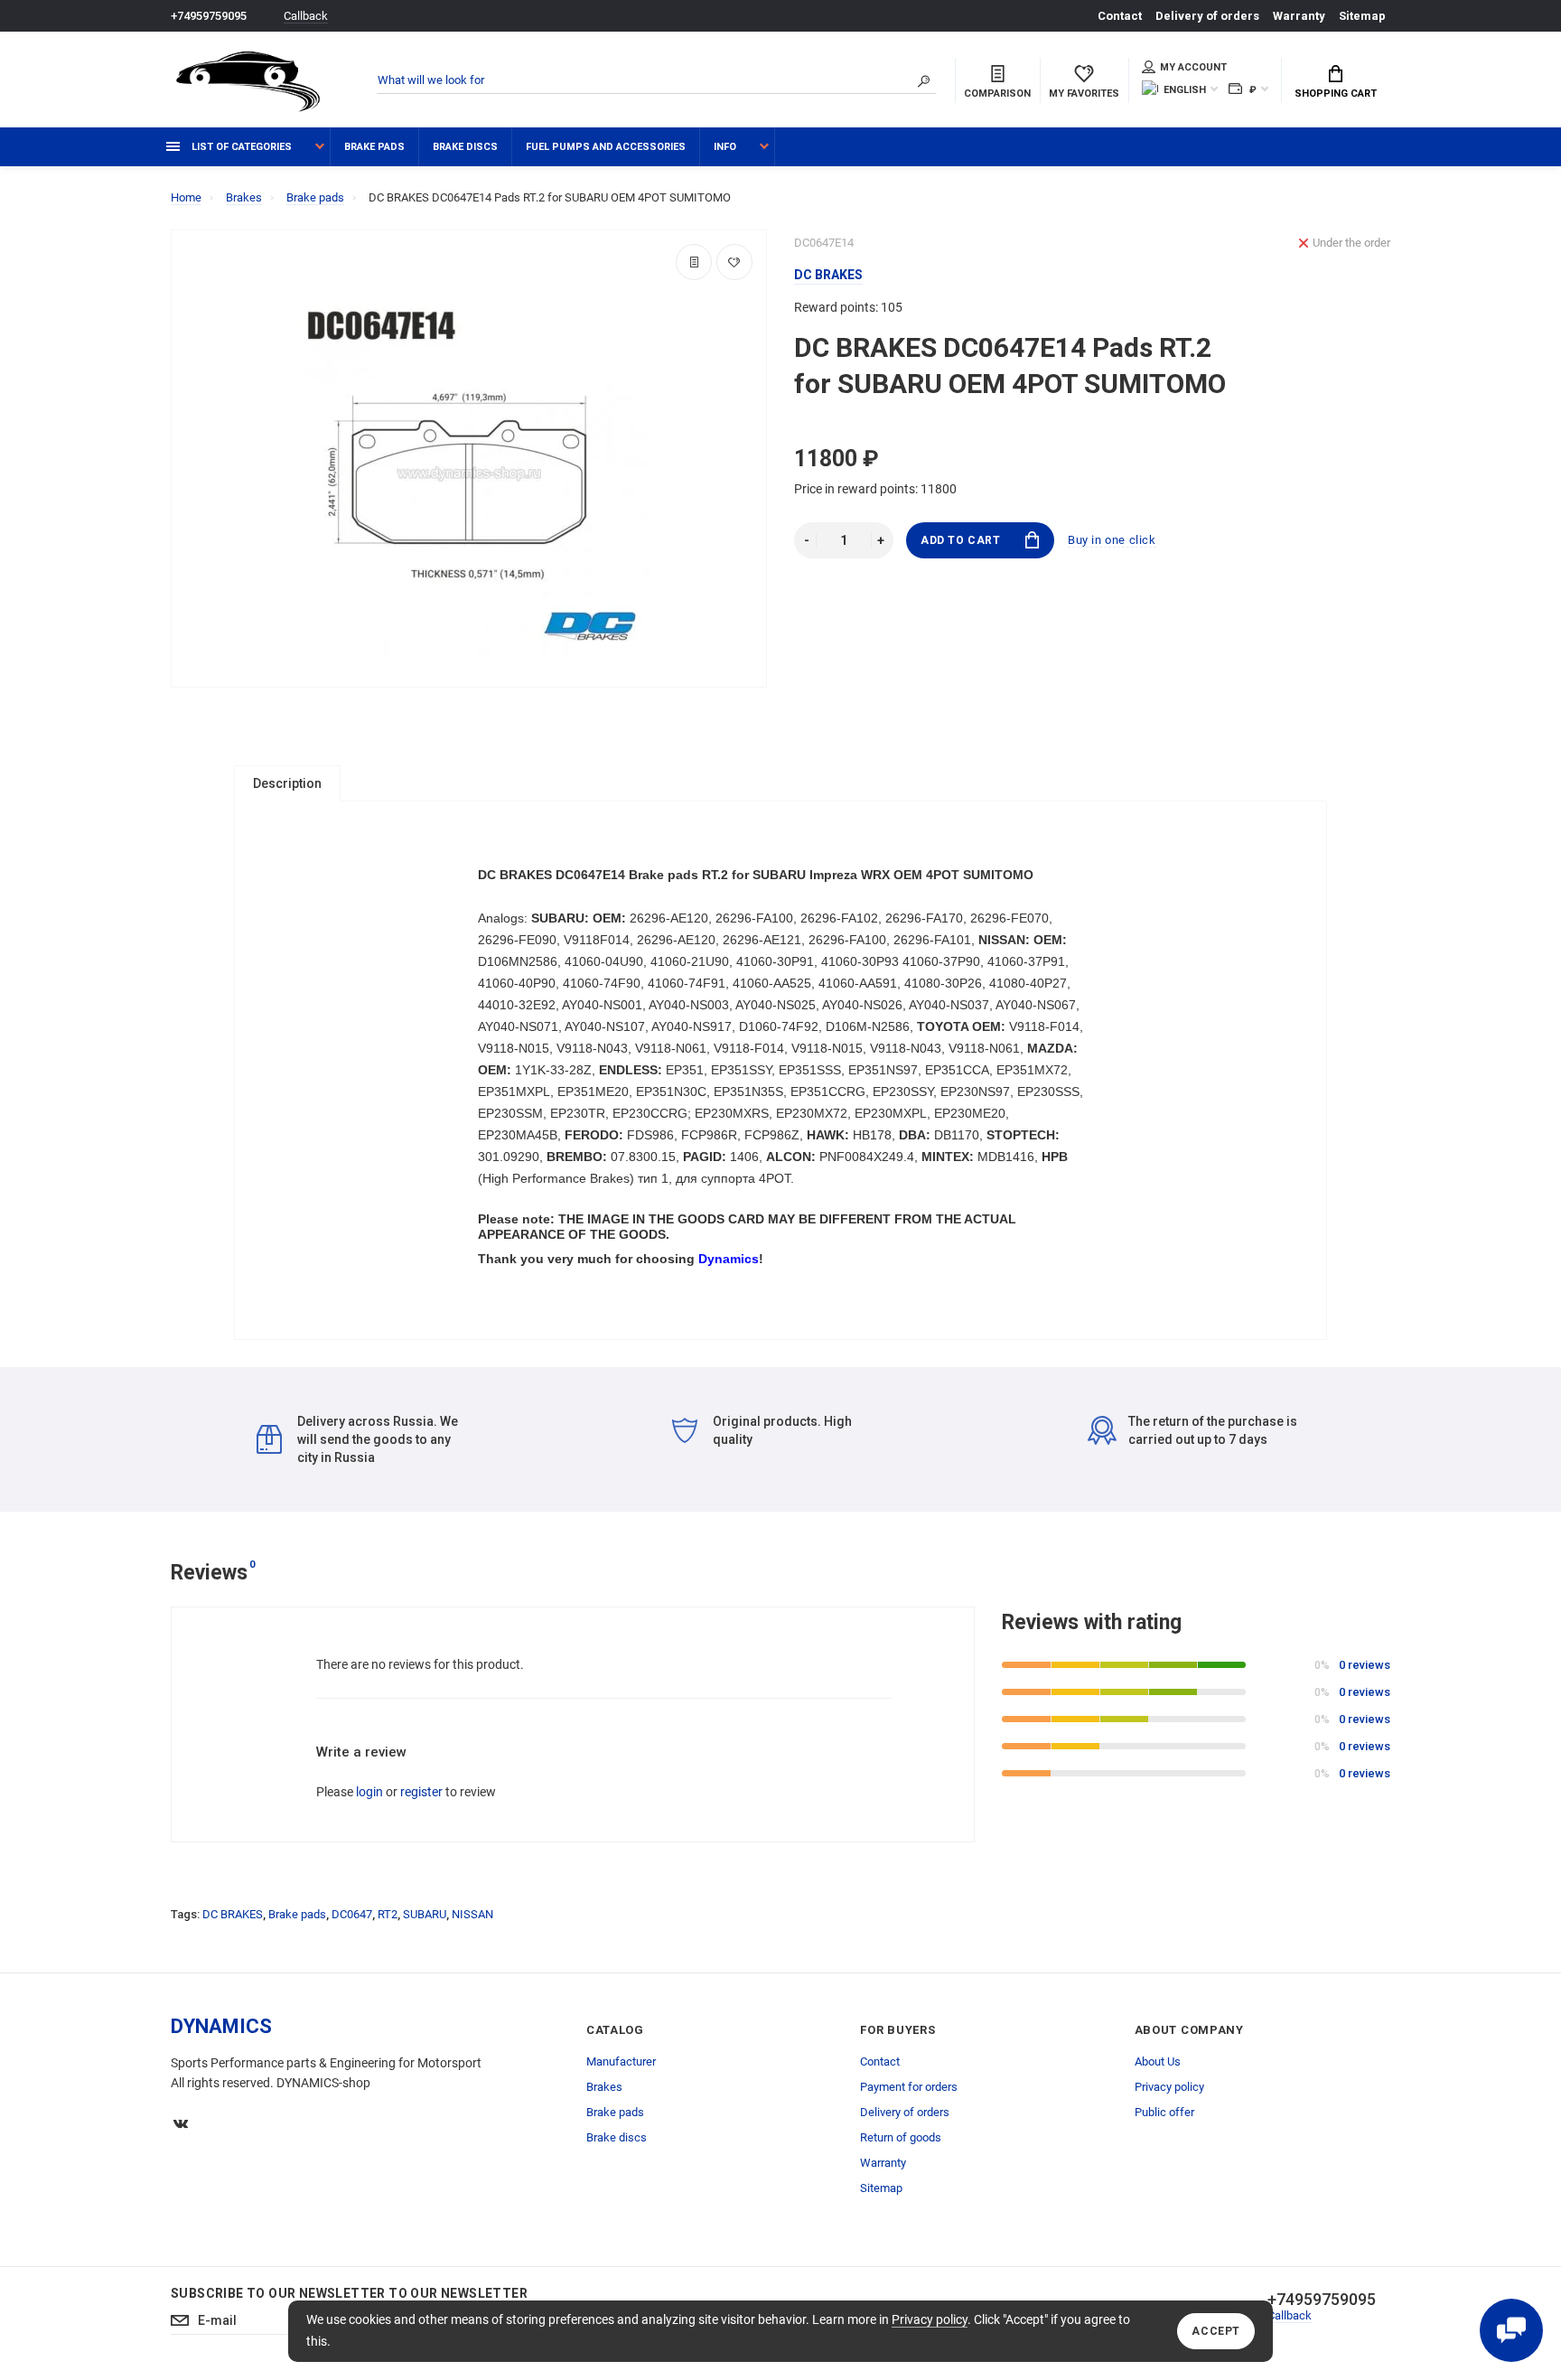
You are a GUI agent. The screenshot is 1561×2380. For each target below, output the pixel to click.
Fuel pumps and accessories (606, 147)
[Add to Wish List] (734, 262)
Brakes (604, 2087)
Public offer (1164, 2112)
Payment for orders (909, 2087)
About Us (1158, 2061)
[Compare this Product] (694, 262)
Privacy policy (930, 2319)
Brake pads (374, 147)
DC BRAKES (233, 1914)
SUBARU (425, 1914)
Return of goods (901, 2137)
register (421, 1792)
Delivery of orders (1207, 16)
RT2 (388, 1914)
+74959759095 (209, 16)
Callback (306, 16)
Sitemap (1362, 16)
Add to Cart (961, 540)
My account (1193, 67)
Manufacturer (621, 2061)
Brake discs (465, 147)
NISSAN (472, 1914)
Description (287, 783)
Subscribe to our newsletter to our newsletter (349, 2293)
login (369, 1792)
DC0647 (352, 1914)
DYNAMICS (221, 2026)
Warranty (1299, 16)
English (1185, 90)
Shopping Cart (1336, 94)
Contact (1120, 16)
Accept (1216, 2331)
